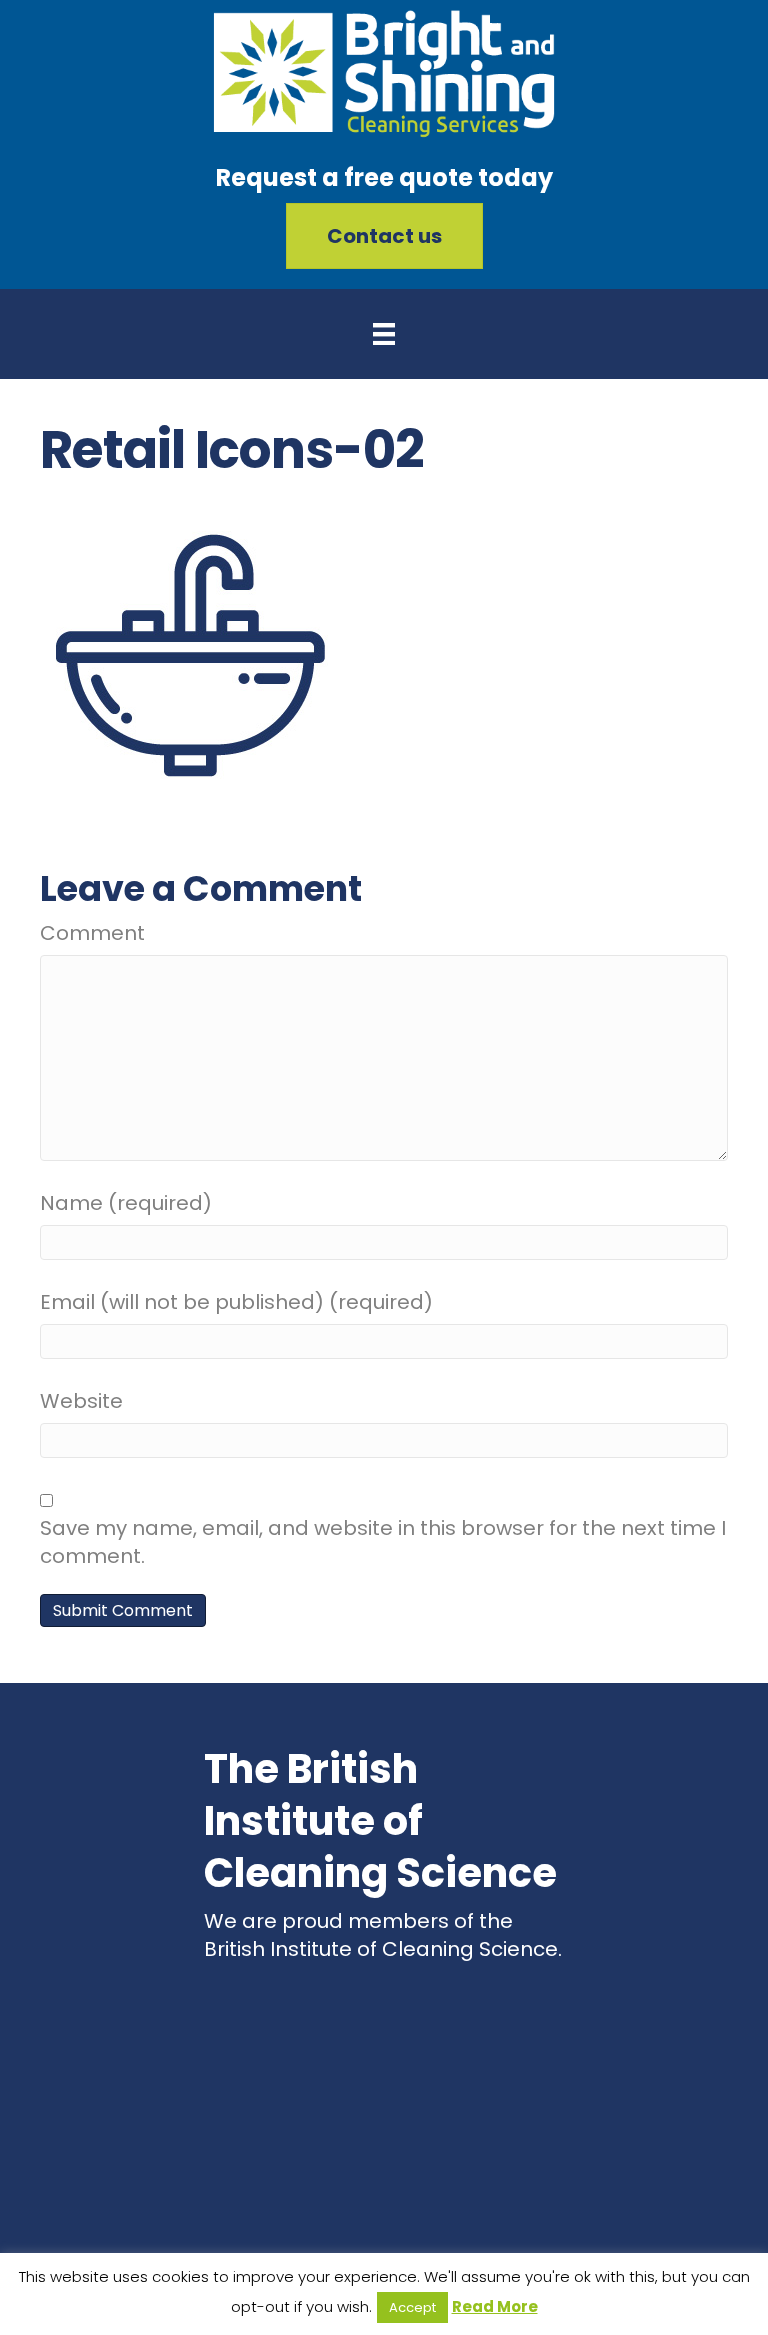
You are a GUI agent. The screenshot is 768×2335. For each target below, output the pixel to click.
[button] (384, 236)
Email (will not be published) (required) (236, 1302)
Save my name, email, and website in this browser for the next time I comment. (383, 1542)
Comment (92, 933)
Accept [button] (412, 2307)
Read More (495, 2306)
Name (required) (126, 1203)
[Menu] (384, 334)
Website (81, 1401)
